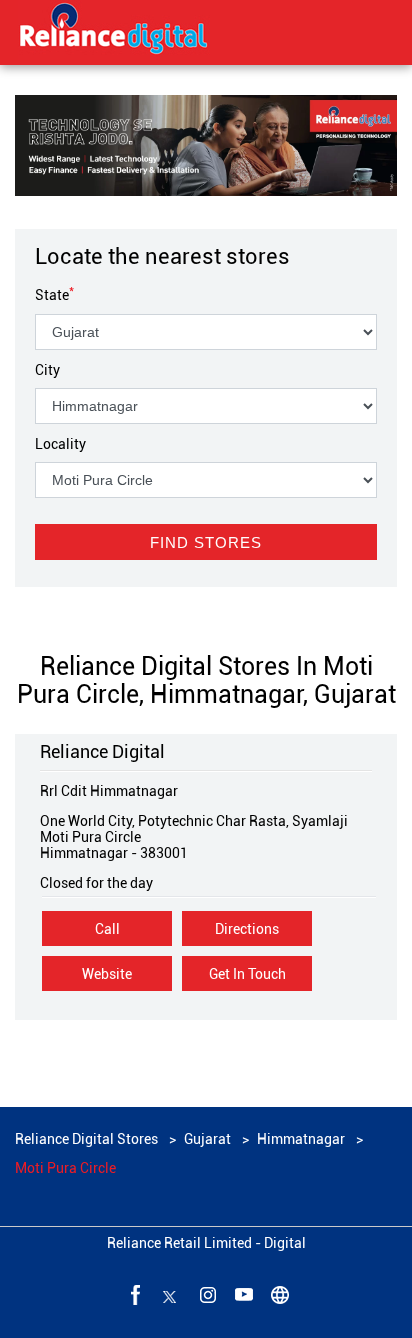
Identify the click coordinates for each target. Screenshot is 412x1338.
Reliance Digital (102, 751)
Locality (60, 444)
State (54, 295)
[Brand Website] (278, 1294)
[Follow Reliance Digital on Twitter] (170, 1294)
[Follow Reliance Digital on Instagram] (206, 1294)
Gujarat (207, 1139)
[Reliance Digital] (114, 32)
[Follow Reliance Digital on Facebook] (134, 1294)
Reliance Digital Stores (88, 1139)
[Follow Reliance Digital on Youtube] (242, 1294)
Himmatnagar (301, 1139)
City (47, 370)
